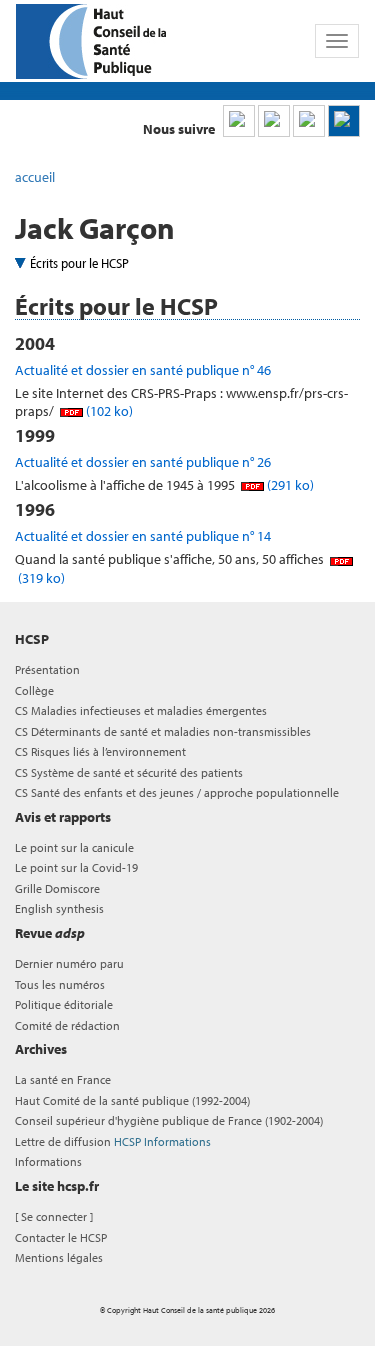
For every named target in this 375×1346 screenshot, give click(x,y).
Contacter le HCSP (61, 1237)
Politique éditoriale (64, 1004)
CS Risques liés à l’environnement (100, 751)
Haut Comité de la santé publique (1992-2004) (132, 1100)
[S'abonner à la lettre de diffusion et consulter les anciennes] (344, 121)
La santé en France (63, 1079)
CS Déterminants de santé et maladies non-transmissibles (163, 731)
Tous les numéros (60, 984)
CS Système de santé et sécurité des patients (129, 772)
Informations (48, 1161)
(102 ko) (108, 411)
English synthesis (59, 908)
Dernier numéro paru (69, 963)
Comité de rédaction (67, 1025)
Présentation (47, 669)
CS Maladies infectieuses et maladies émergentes (141, 710)
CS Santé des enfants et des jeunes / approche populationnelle (177, 792)
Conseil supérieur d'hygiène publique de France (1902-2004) (169, 1120)
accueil (35, 177)
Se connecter (54, 1216)
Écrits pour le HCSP (79, 263)
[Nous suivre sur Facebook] (309, 121)
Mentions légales (59, 1257)
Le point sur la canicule (74, 847)
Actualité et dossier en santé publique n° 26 (143, 462)
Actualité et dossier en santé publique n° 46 (143, 370)
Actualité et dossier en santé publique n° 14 (143, 536)
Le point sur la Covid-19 (76, 867)
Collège (34, 690)
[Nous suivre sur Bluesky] (274, 121)
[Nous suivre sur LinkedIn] (239, 121)
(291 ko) (289, 485)
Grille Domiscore (57, 888)
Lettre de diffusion (113, 1141)
